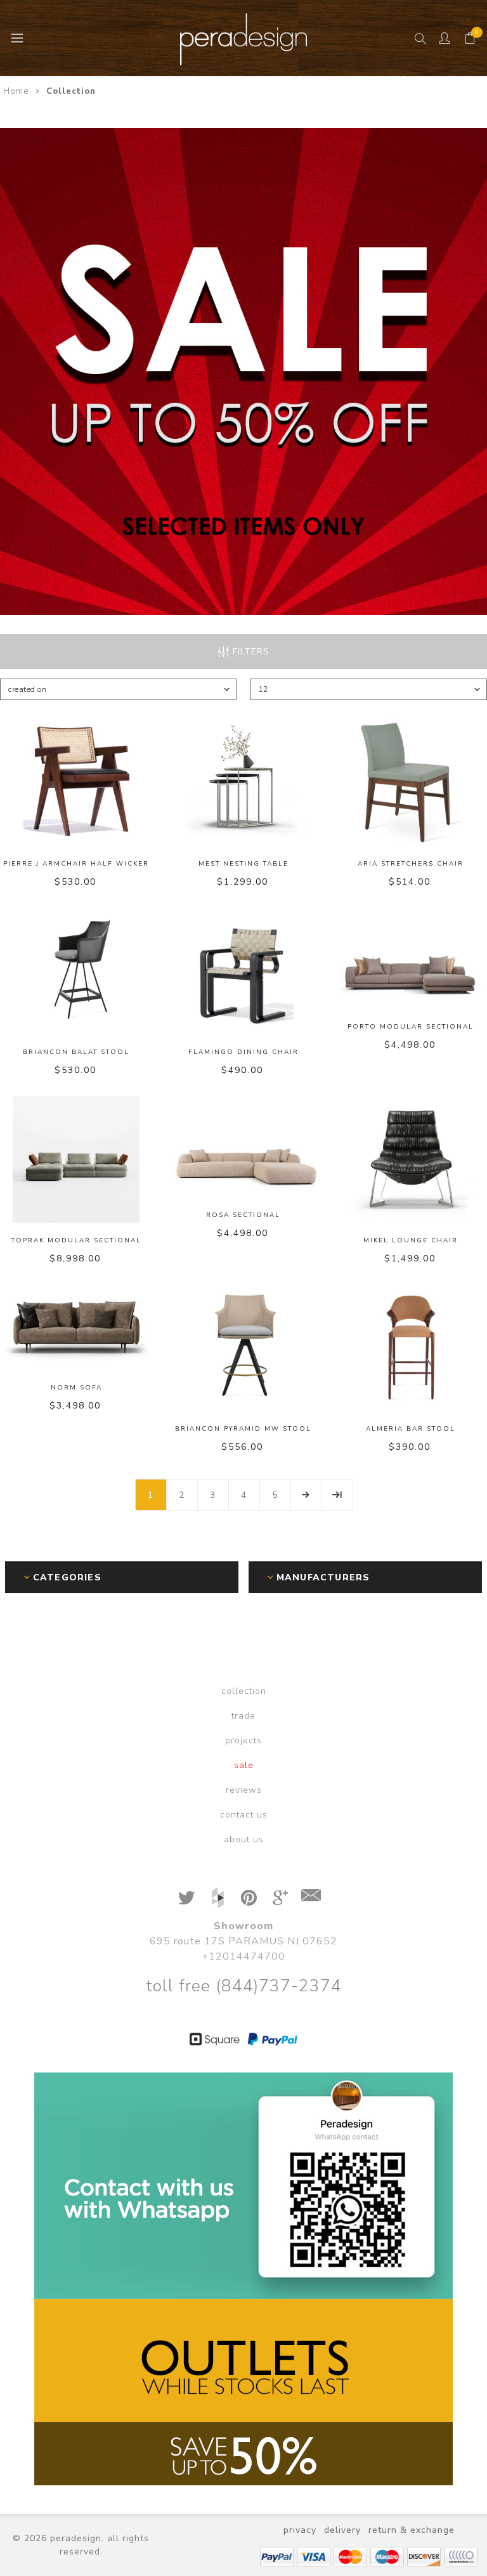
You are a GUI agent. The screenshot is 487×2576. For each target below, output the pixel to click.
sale (244, 1765)
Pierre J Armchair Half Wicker (76, 864)
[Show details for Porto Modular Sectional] (411, 958)
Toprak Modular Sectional (76, 1240)
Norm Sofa (76, 1388)
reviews (244, 1790)
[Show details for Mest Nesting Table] (244, 783)
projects (243, 1740)
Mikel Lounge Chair (411, 1240)
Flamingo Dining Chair (243, 1052)
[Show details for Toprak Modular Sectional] (76, 1159)
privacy (300, 2530)
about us (244, 1839)
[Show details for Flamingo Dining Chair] (244, 971)
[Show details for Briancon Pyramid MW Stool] (244, 1348)
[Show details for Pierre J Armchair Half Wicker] (76, 783)
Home (16, 91)
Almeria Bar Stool (411, 1429)
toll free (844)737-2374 (244, 1986)
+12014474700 (243, 1956)
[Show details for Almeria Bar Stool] (411, 1348)
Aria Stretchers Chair (411, 864)
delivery (342, 2530)
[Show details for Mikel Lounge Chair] (411, 1159)
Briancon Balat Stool (76, 1052)
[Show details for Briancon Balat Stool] (76, 971)
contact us (244, 1815)
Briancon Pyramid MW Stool (243, 1429)
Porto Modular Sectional (411, 1027)
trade (243, 1716)
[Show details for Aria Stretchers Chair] (411, 783)
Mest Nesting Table (243, 864)
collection (244, 1691)
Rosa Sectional (243, 1215)
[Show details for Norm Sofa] (76, 1327)
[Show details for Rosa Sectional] (244, 1147)
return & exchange (412, 2530)
